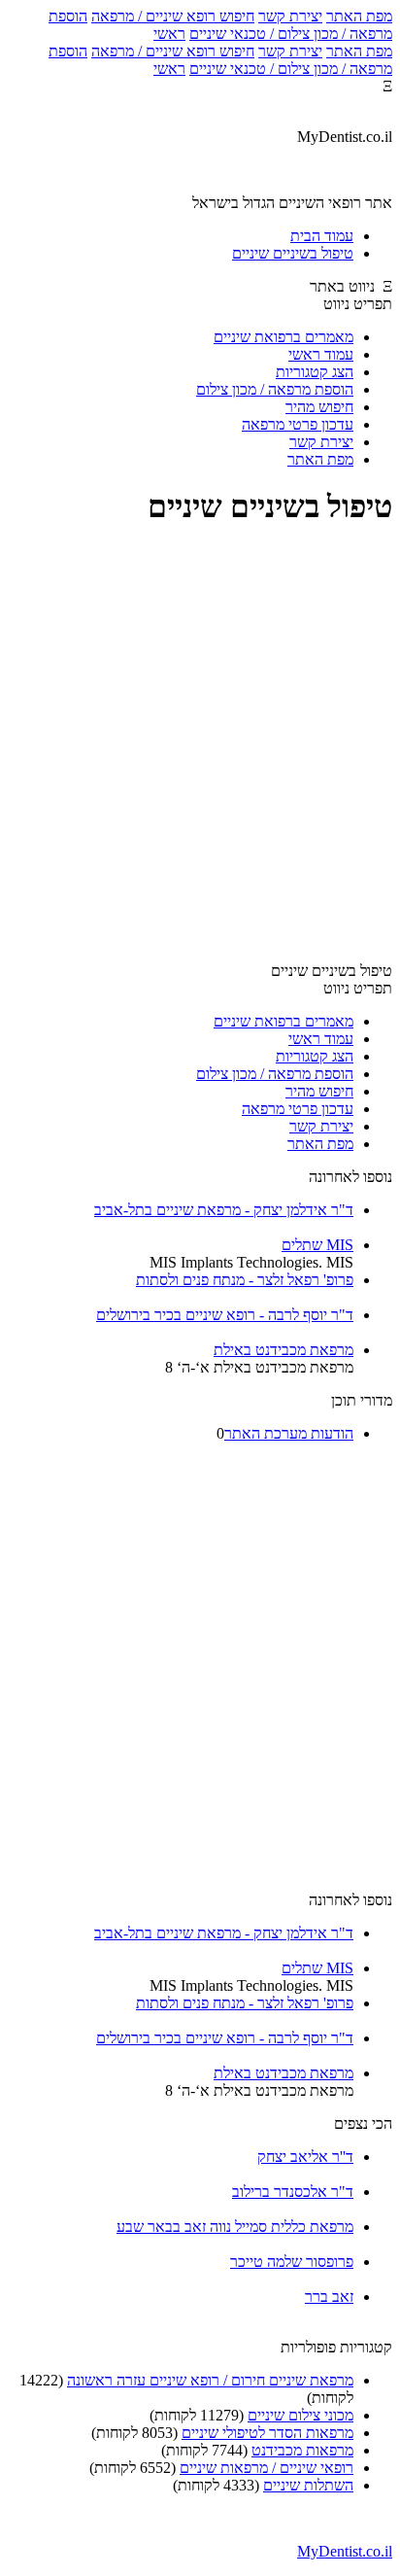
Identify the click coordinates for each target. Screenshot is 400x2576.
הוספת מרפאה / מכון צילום (275, 389)
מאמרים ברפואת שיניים (283, 337)
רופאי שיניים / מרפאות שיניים (267, 2468)
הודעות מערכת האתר (289, 1433)
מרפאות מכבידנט (302, 2450)
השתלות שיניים (308, 2485)
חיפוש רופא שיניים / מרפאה (173, 16)
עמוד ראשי (321, 354)
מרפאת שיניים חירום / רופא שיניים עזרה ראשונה (210, 2380)
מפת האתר (359, 16)
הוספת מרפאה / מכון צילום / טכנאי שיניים (220, 25)
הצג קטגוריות (315, 372)
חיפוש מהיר (319, 407)
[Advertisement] (200, 747)
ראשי (169, 34)
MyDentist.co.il (345, 2551)
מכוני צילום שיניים (300, 2415)
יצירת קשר (290, 16)
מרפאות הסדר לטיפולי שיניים (267, 2433)
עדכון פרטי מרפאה (298, 424)
